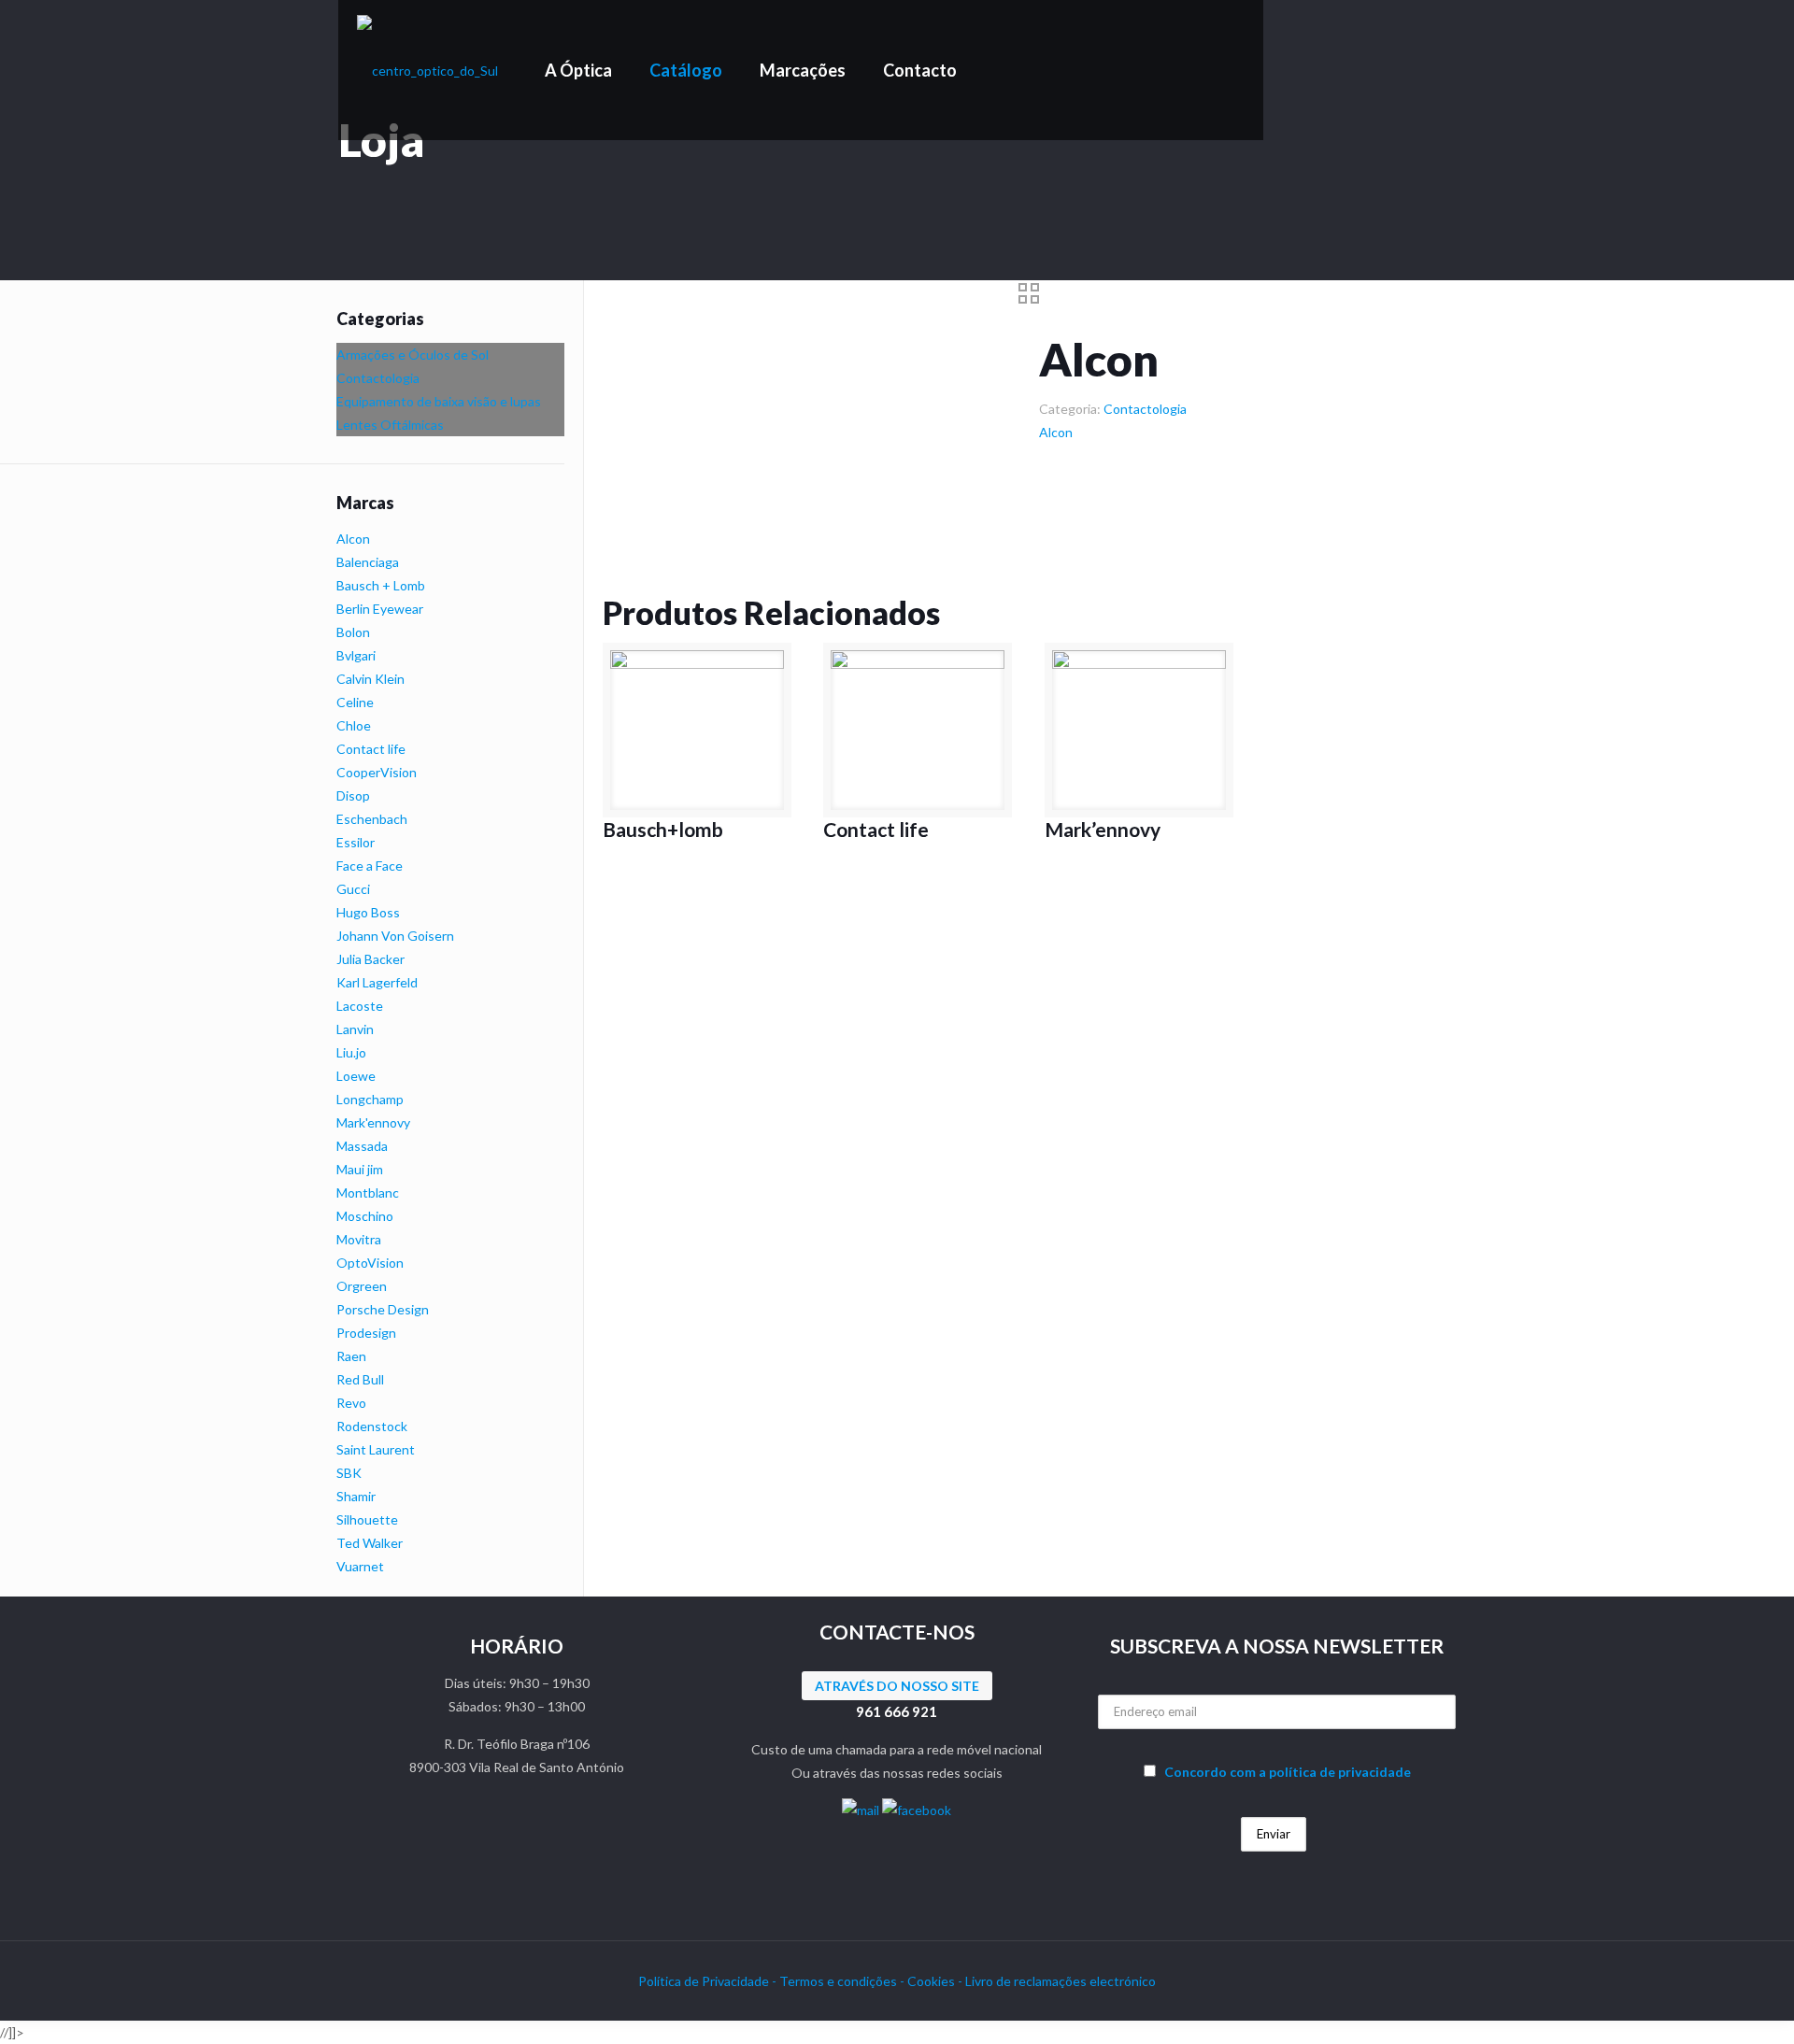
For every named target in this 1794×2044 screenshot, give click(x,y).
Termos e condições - (843, 1981)
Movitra (359, 1239)
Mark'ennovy (373, 1122)
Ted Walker (370, 1543)
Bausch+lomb (663, 829)
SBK (349, 1473)
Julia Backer (370, 959)
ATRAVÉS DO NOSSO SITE (897, 1686)
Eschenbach (372, 819)
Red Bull (360, 1379)
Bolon (353, 632)
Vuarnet (360, 1566)
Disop (353, 795)
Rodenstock (372, 1426)
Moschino (365, 1216)
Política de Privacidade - (709, 1981)
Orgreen (362, 1286)
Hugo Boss (368, 912)
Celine (355, 702)
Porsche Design (383, 1309)
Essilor (356, 842)
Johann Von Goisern (395, 936)
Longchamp (370, 1099)
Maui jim (360, 1169)
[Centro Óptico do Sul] (427, 70)
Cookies (933, 1981)
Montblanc (368, 1192)
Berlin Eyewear (380, 609)
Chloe (354, 725)
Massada (362, 1146)
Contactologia (1145, 409)
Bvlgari (356, 655)
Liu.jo (351, 1052)
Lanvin (355, 1029)
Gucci (353, 889)
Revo (351, 1403)
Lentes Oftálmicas (390, 425)
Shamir (356, 1496)
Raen (351, 1356)
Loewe (356, 1076)
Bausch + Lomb (381, 585)
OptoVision (370, 1263)
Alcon (1056, 432)
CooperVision (377, 772)
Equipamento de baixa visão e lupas (439, 401)
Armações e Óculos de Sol (413, 355)
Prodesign (366, 1333)
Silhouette (367, 1519)
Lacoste (360, 1006)
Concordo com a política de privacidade (1288, 1772)
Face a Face (370, 866)
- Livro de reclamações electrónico (1057, 1981)
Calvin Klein (370, 679)
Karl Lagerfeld (377, 982)
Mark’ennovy (1103, 829)
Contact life (876, 829)
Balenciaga (368, 562)
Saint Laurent (376, 1449)
